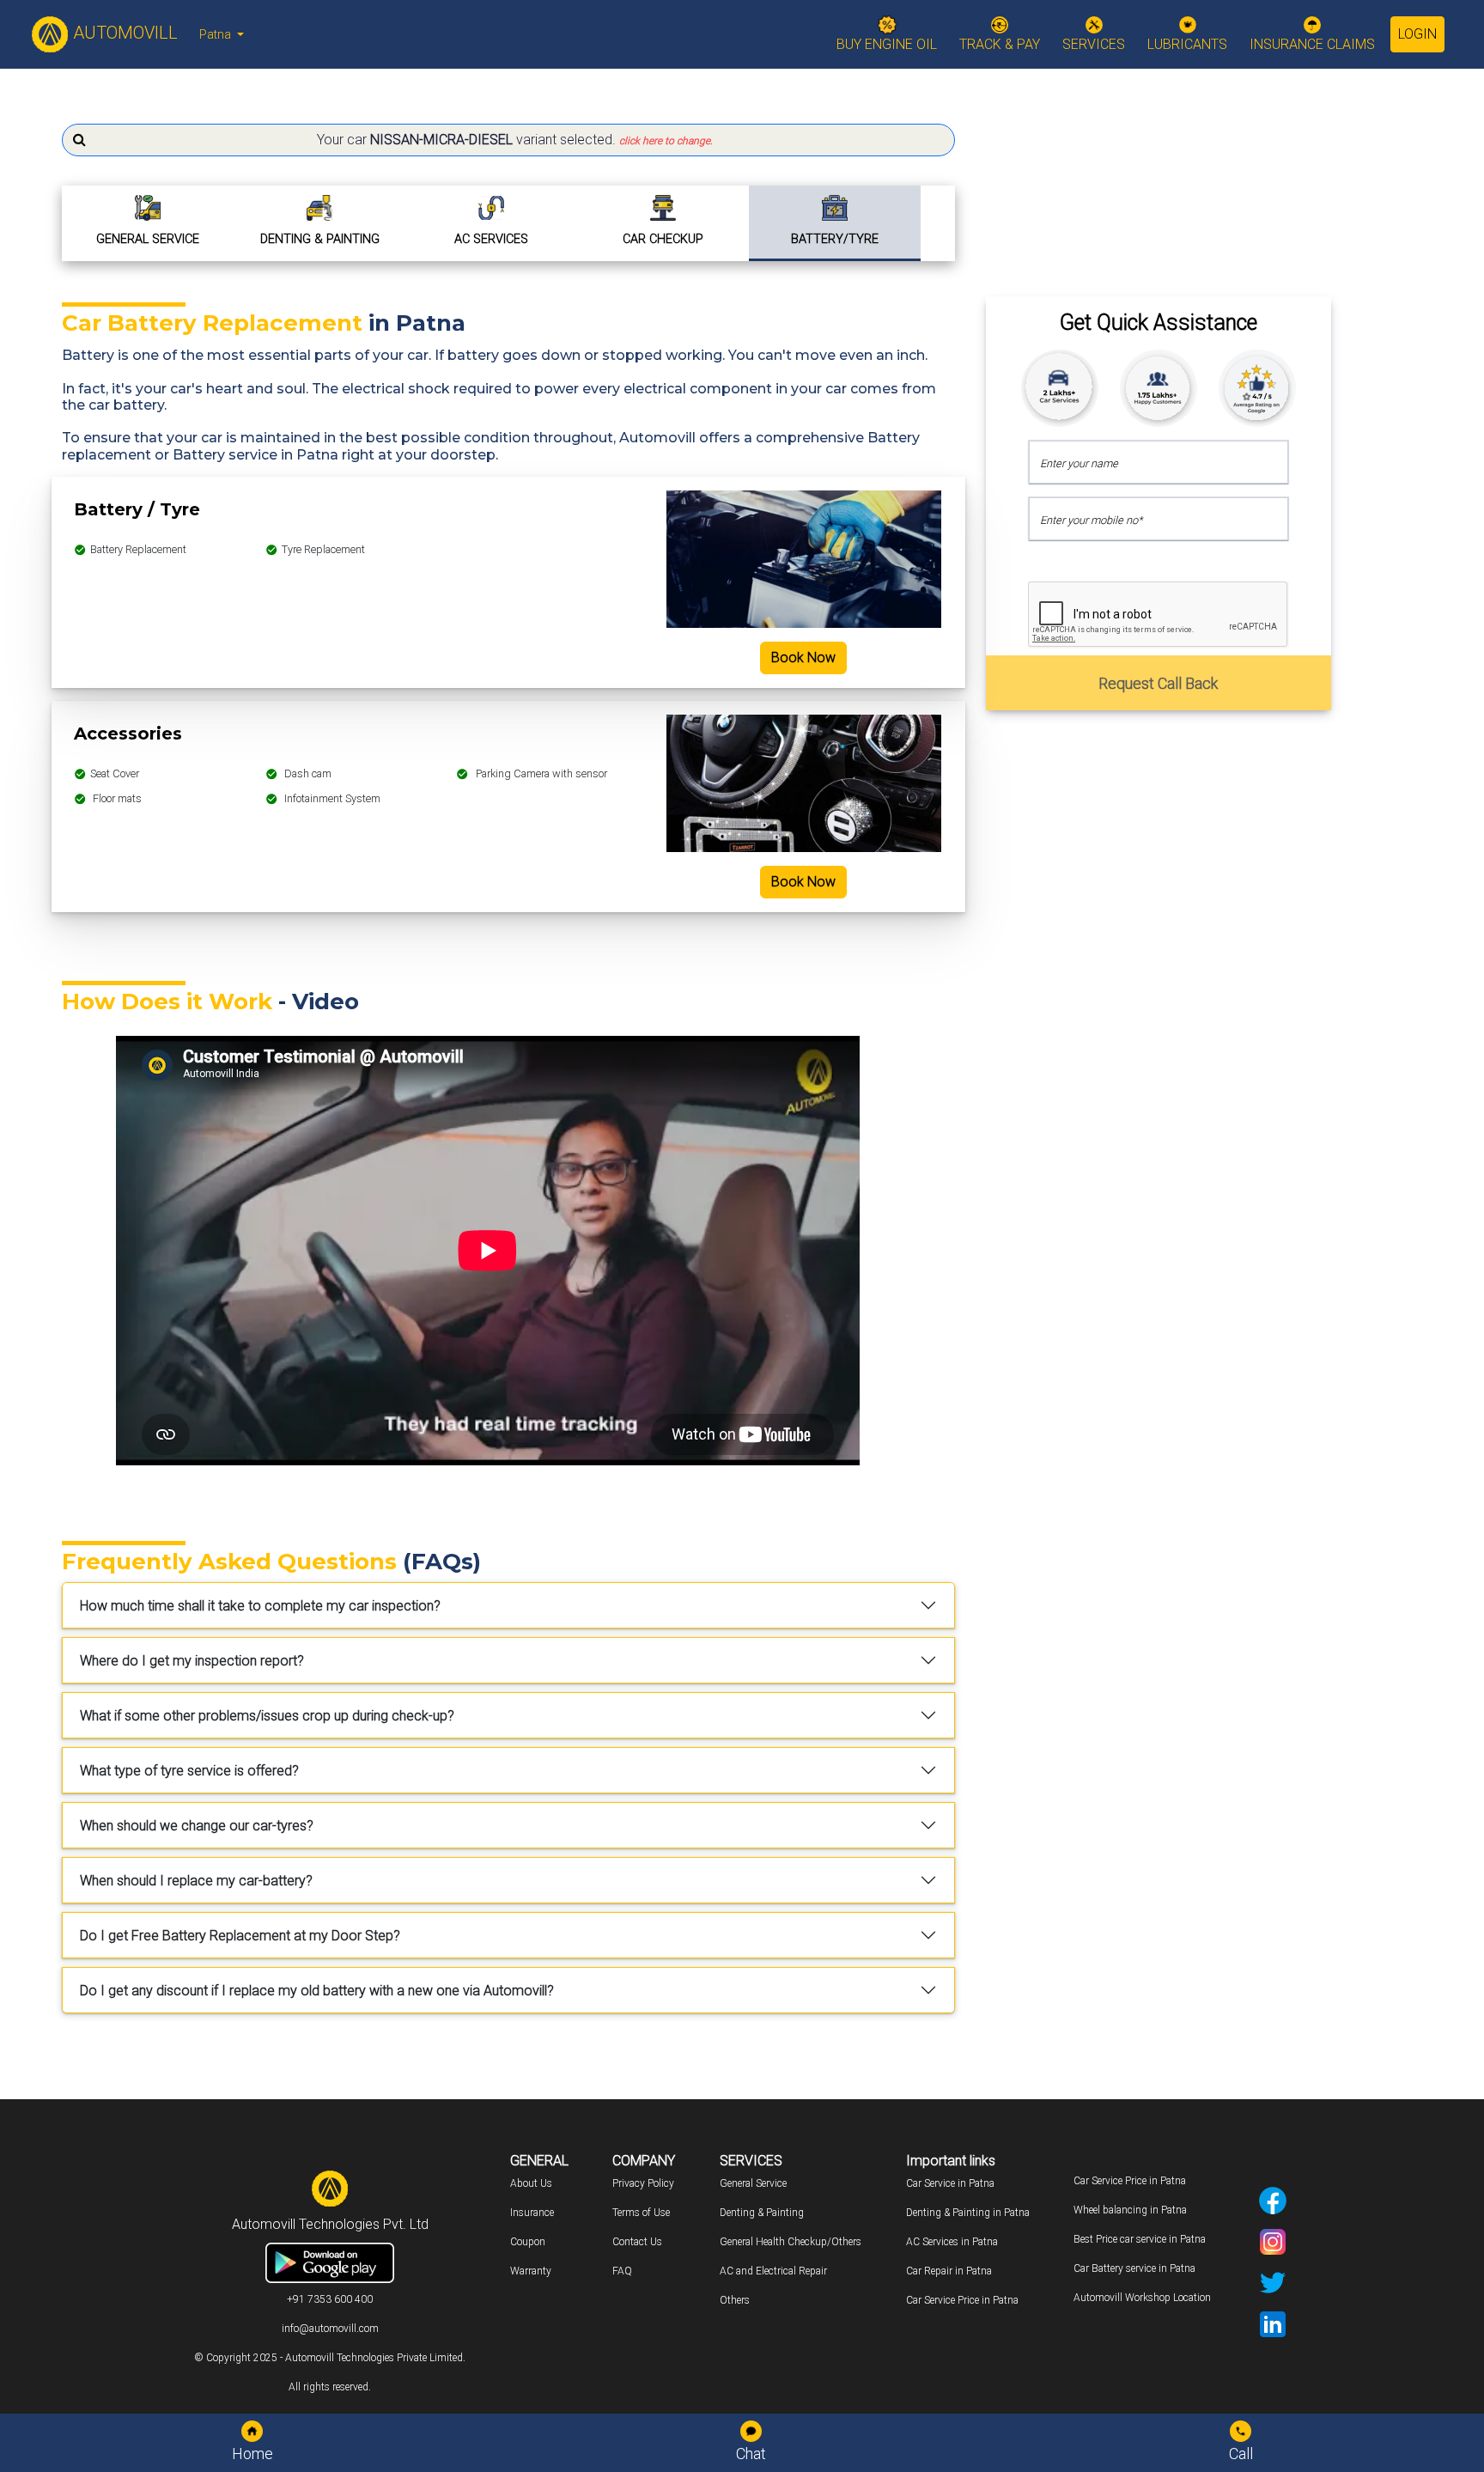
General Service (753, 2183)
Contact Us (637, 2242)
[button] (508, 140)
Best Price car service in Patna (1140, 2239)
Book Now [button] (803, 658)
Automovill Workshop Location (1142, 2298)
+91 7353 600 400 (330, 2299)
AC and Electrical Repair (773, 2271)
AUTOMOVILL (123, 33)
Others (735, 2300)
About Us (531, 2183)
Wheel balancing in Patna (1130, 2210)
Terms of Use (641, 2213)
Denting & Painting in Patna (968, 2213)
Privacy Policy (643, 2183)
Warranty (531, 2271)
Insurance (532, 2213)
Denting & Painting (762, 2213)
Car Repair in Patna (949, 2271)
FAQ (622, 2271)
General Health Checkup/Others (791, 2242)
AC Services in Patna (952, 2242)
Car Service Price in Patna (962, 2300)
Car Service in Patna (950, 2183)
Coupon (528, 2242)
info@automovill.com (330, 2329)
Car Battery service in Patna (1134, 2268)
